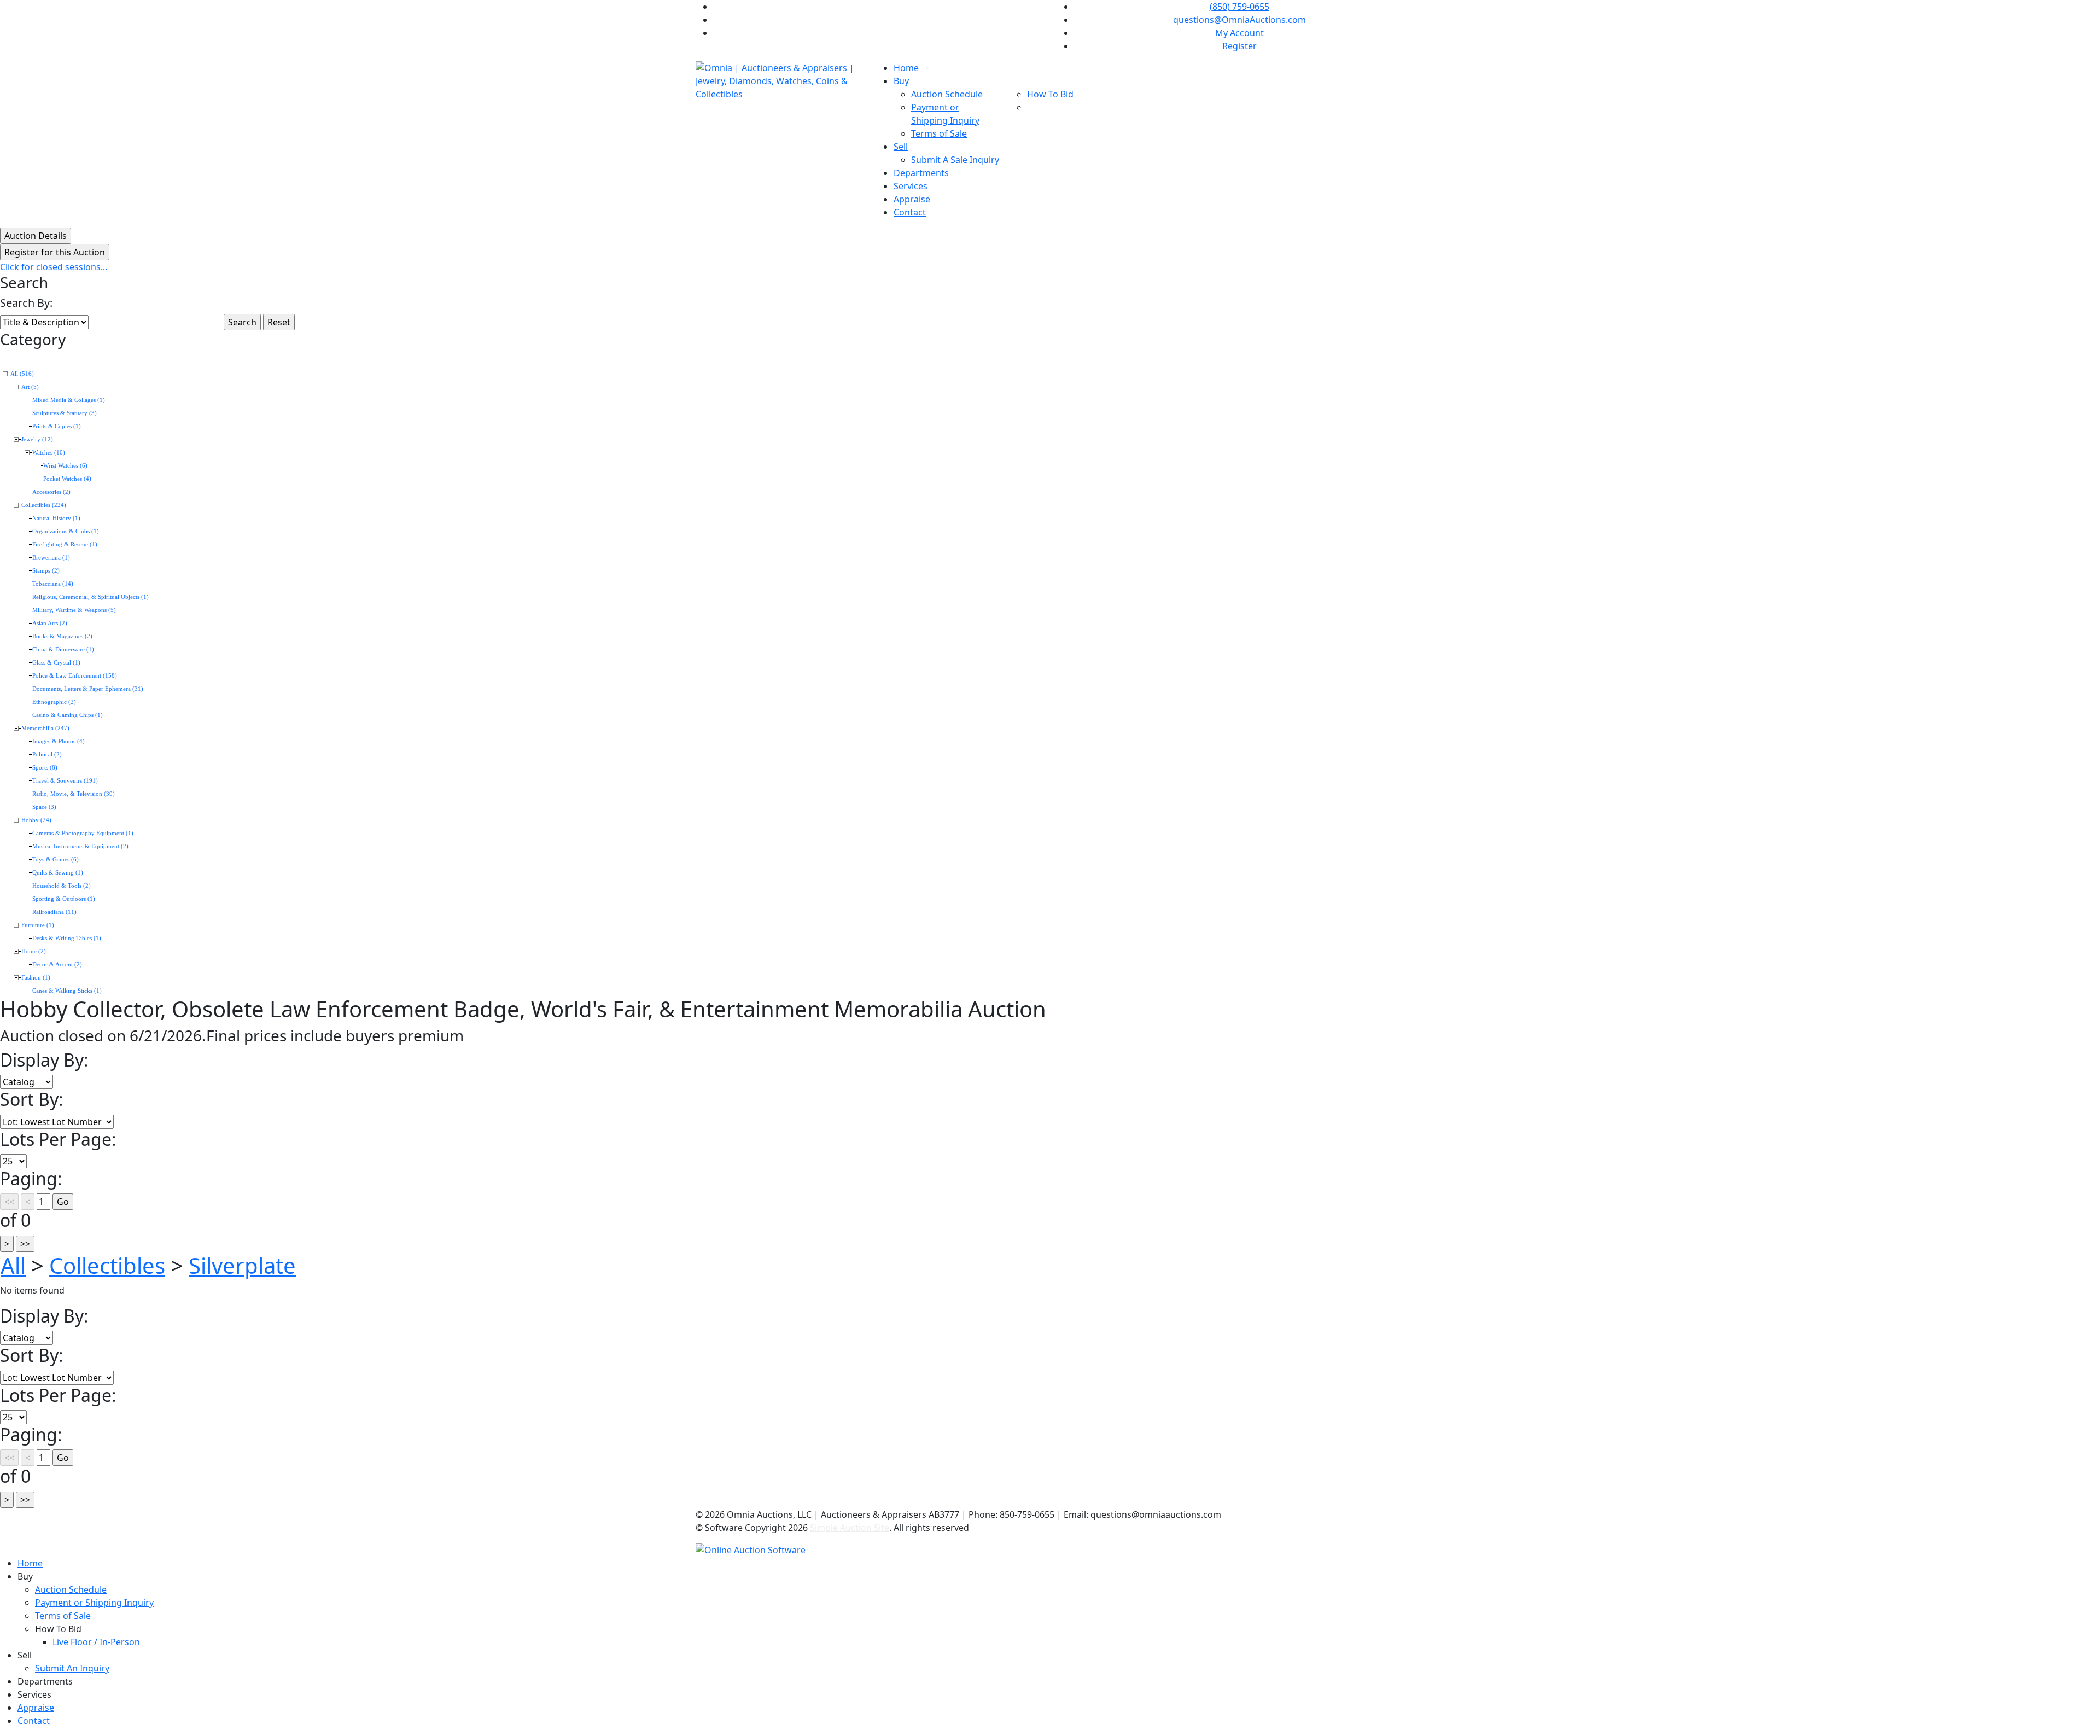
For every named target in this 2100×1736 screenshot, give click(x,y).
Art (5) (30, 387)
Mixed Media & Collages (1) (69, 400)
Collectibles (107, 1265)
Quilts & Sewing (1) (58, 873)
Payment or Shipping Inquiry (94, 1603)
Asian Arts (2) (50, 623)
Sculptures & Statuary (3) (65, 413)
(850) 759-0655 (1239, 7)
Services (911, 186)
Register (1239, 46)
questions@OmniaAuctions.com (1239, 20)
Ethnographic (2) (54, 702)
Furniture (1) (38, 925)
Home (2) (34, 951)
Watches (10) (49, 453)
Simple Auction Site (850, 1528)
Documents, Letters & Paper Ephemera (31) (88, 689)
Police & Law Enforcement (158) (75, 676)
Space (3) (44, 807)
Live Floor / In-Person (96, 1642)
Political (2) (47, 755)
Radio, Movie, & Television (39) (74, 794)
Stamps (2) (46, 571)
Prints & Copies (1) (57, 426)
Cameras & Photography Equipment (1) (83, 833)
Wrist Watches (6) (65, 466)
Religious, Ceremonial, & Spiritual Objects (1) (91, 597)
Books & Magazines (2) (62, 636)
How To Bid (1050, 94)
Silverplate (242, 1265)
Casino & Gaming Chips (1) (68, 715)
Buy (901, 81)
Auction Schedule (947, 94)
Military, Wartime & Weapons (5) (74, 610)
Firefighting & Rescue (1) (65, 544)
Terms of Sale (939, 133)
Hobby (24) (36, 820)
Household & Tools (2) (62, 886)
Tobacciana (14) (53, 584)
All (13, 1265)
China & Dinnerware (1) (63, 649)
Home (906, 68)
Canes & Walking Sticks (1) (67, 991)
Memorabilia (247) (45, 728)
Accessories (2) (51, 492)
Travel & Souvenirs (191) (65, 781)
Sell (901, 147)
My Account (1239, 33)
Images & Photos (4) (59, 741)
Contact (910, 212)
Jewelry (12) (37, 439)
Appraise (912, 199)
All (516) (22, 374)
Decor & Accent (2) (57, 965)
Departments (921, 173)
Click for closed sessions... (54, 267)
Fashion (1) (36, 978)
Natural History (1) (56, 518)
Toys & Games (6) (56, 860)
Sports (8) (45, 768)
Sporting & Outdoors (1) (64, 899)
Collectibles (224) (44, 505)
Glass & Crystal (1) (56, 663)
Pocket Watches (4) (67, 479)
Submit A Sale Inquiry (955, 160)
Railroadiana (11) (54, 912)
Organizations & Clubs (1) (66, 531)
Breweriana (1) (51, 558)
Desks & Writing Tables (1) (67, 938)
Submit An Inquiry (72, 1668)
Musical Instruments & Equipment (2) (80, 846)
